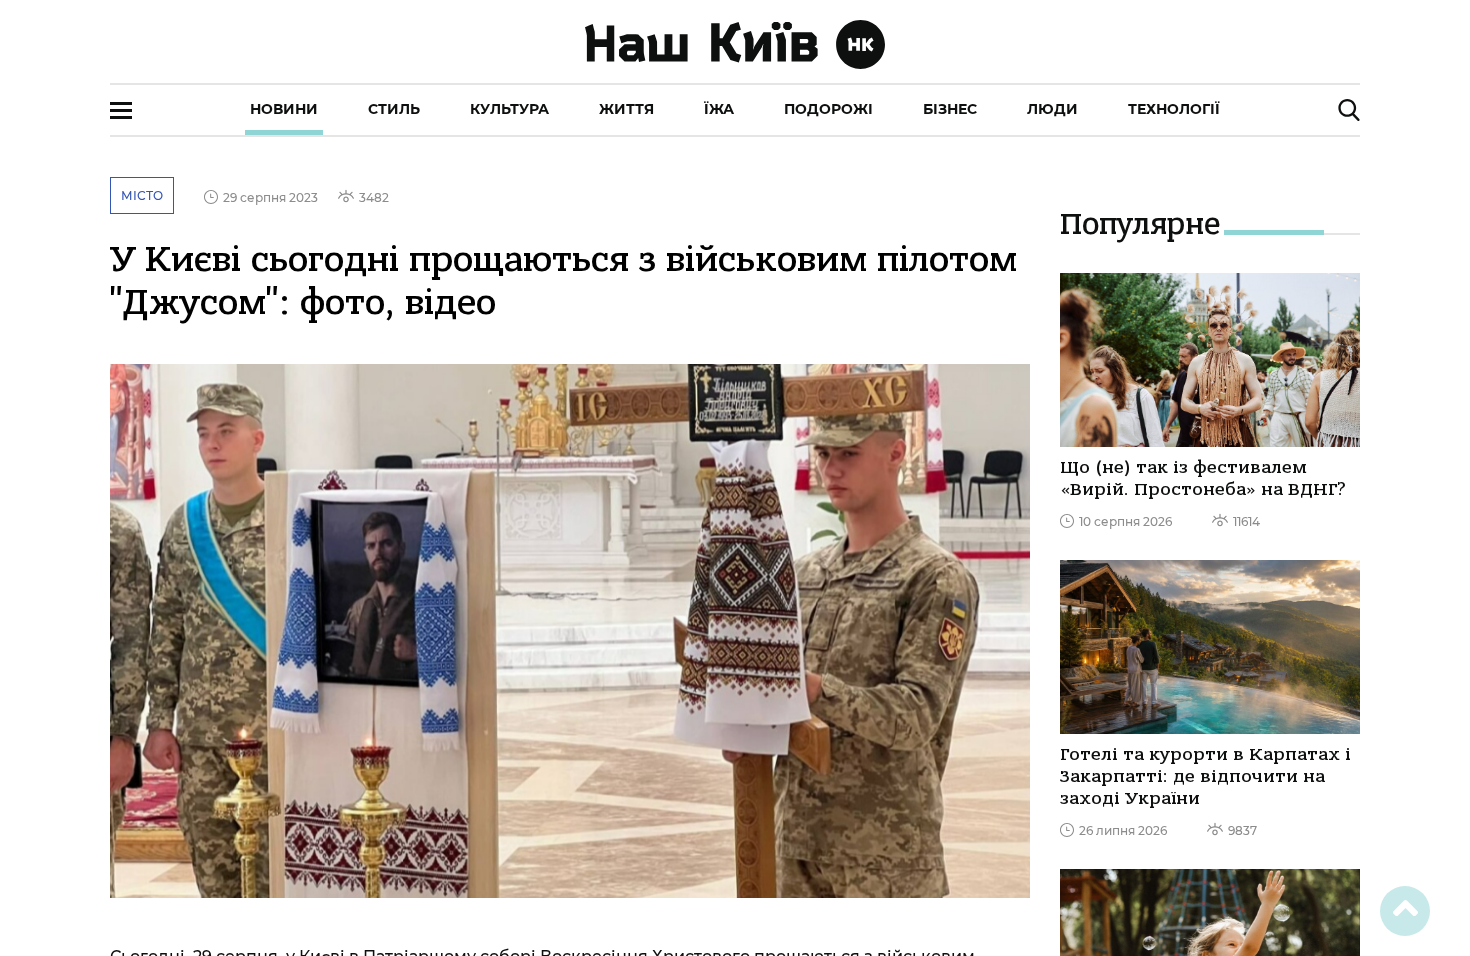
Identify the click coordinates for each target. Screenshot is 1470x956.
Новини (284, 109)
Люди (1052, 109)
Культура (509, 109)
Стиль (394, 109)
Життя (626, 109)
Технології (1174, 109)
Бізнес (950, 109)
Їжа (719, 109)
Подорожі (828, 109)
